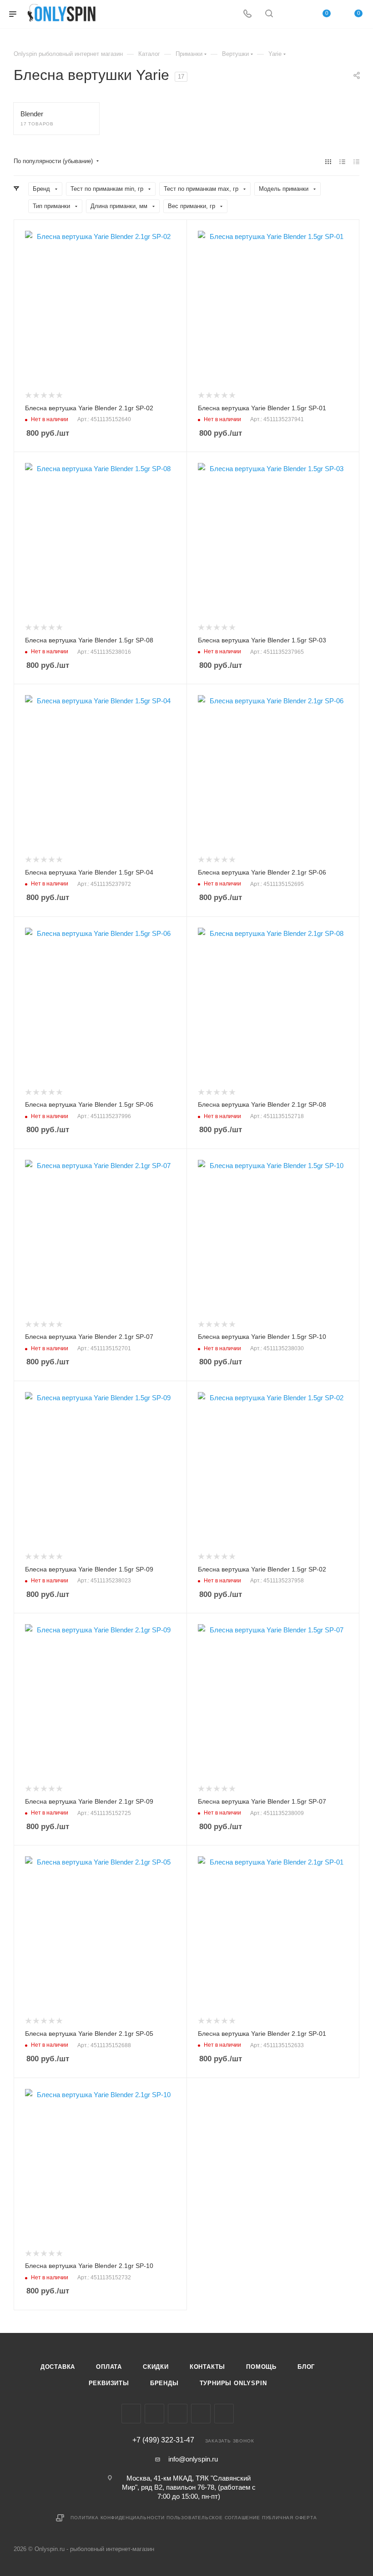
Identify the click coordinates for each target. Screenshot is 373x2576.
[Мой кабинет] (291, 14)
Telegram (178, 2414)
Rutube (224, 2414)
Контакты (207, 2367)
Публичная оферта (290, 2518)
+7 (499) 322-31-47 (163, 2440)
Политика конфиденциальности (118, 2518)
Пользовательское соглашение (213, 2518)
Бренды (164, 2383)
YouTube (201, 2414)
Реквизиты (109, 2383)
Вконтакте (131, 2414)
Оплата (109, 2367)
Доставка (58, 2367)
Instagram (154, 2414)
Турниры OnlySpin (233, 2383)
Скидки (156, 2367)
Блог (306, 2367)
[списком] (342, 162)
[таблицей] (356, 162)
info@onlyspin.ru (193, 2459)
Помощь (261, 2367)
